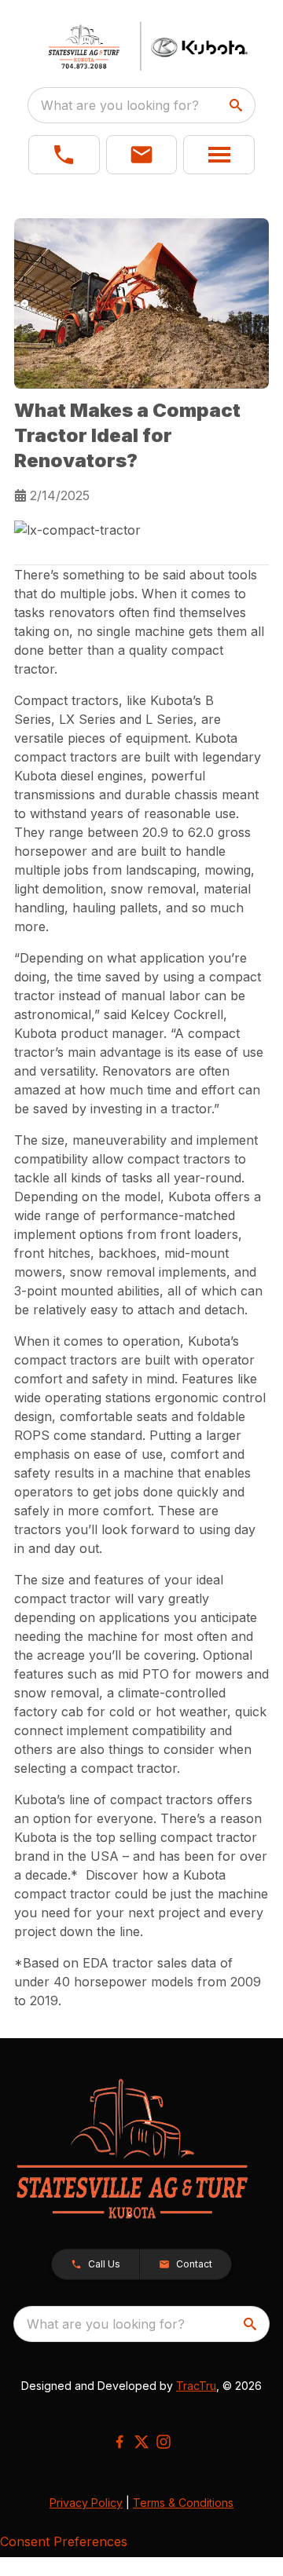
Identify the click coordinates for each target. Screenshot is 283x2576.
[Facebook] (119, 2442)
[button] (64, 155)
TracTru (196, 2386)
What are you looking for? (120, 105)
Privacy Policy (86, 2503)
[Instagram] (164, 2442)
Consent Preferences (64, 2541)
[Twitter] (141, 2442)
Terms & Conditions (183, 2503)
